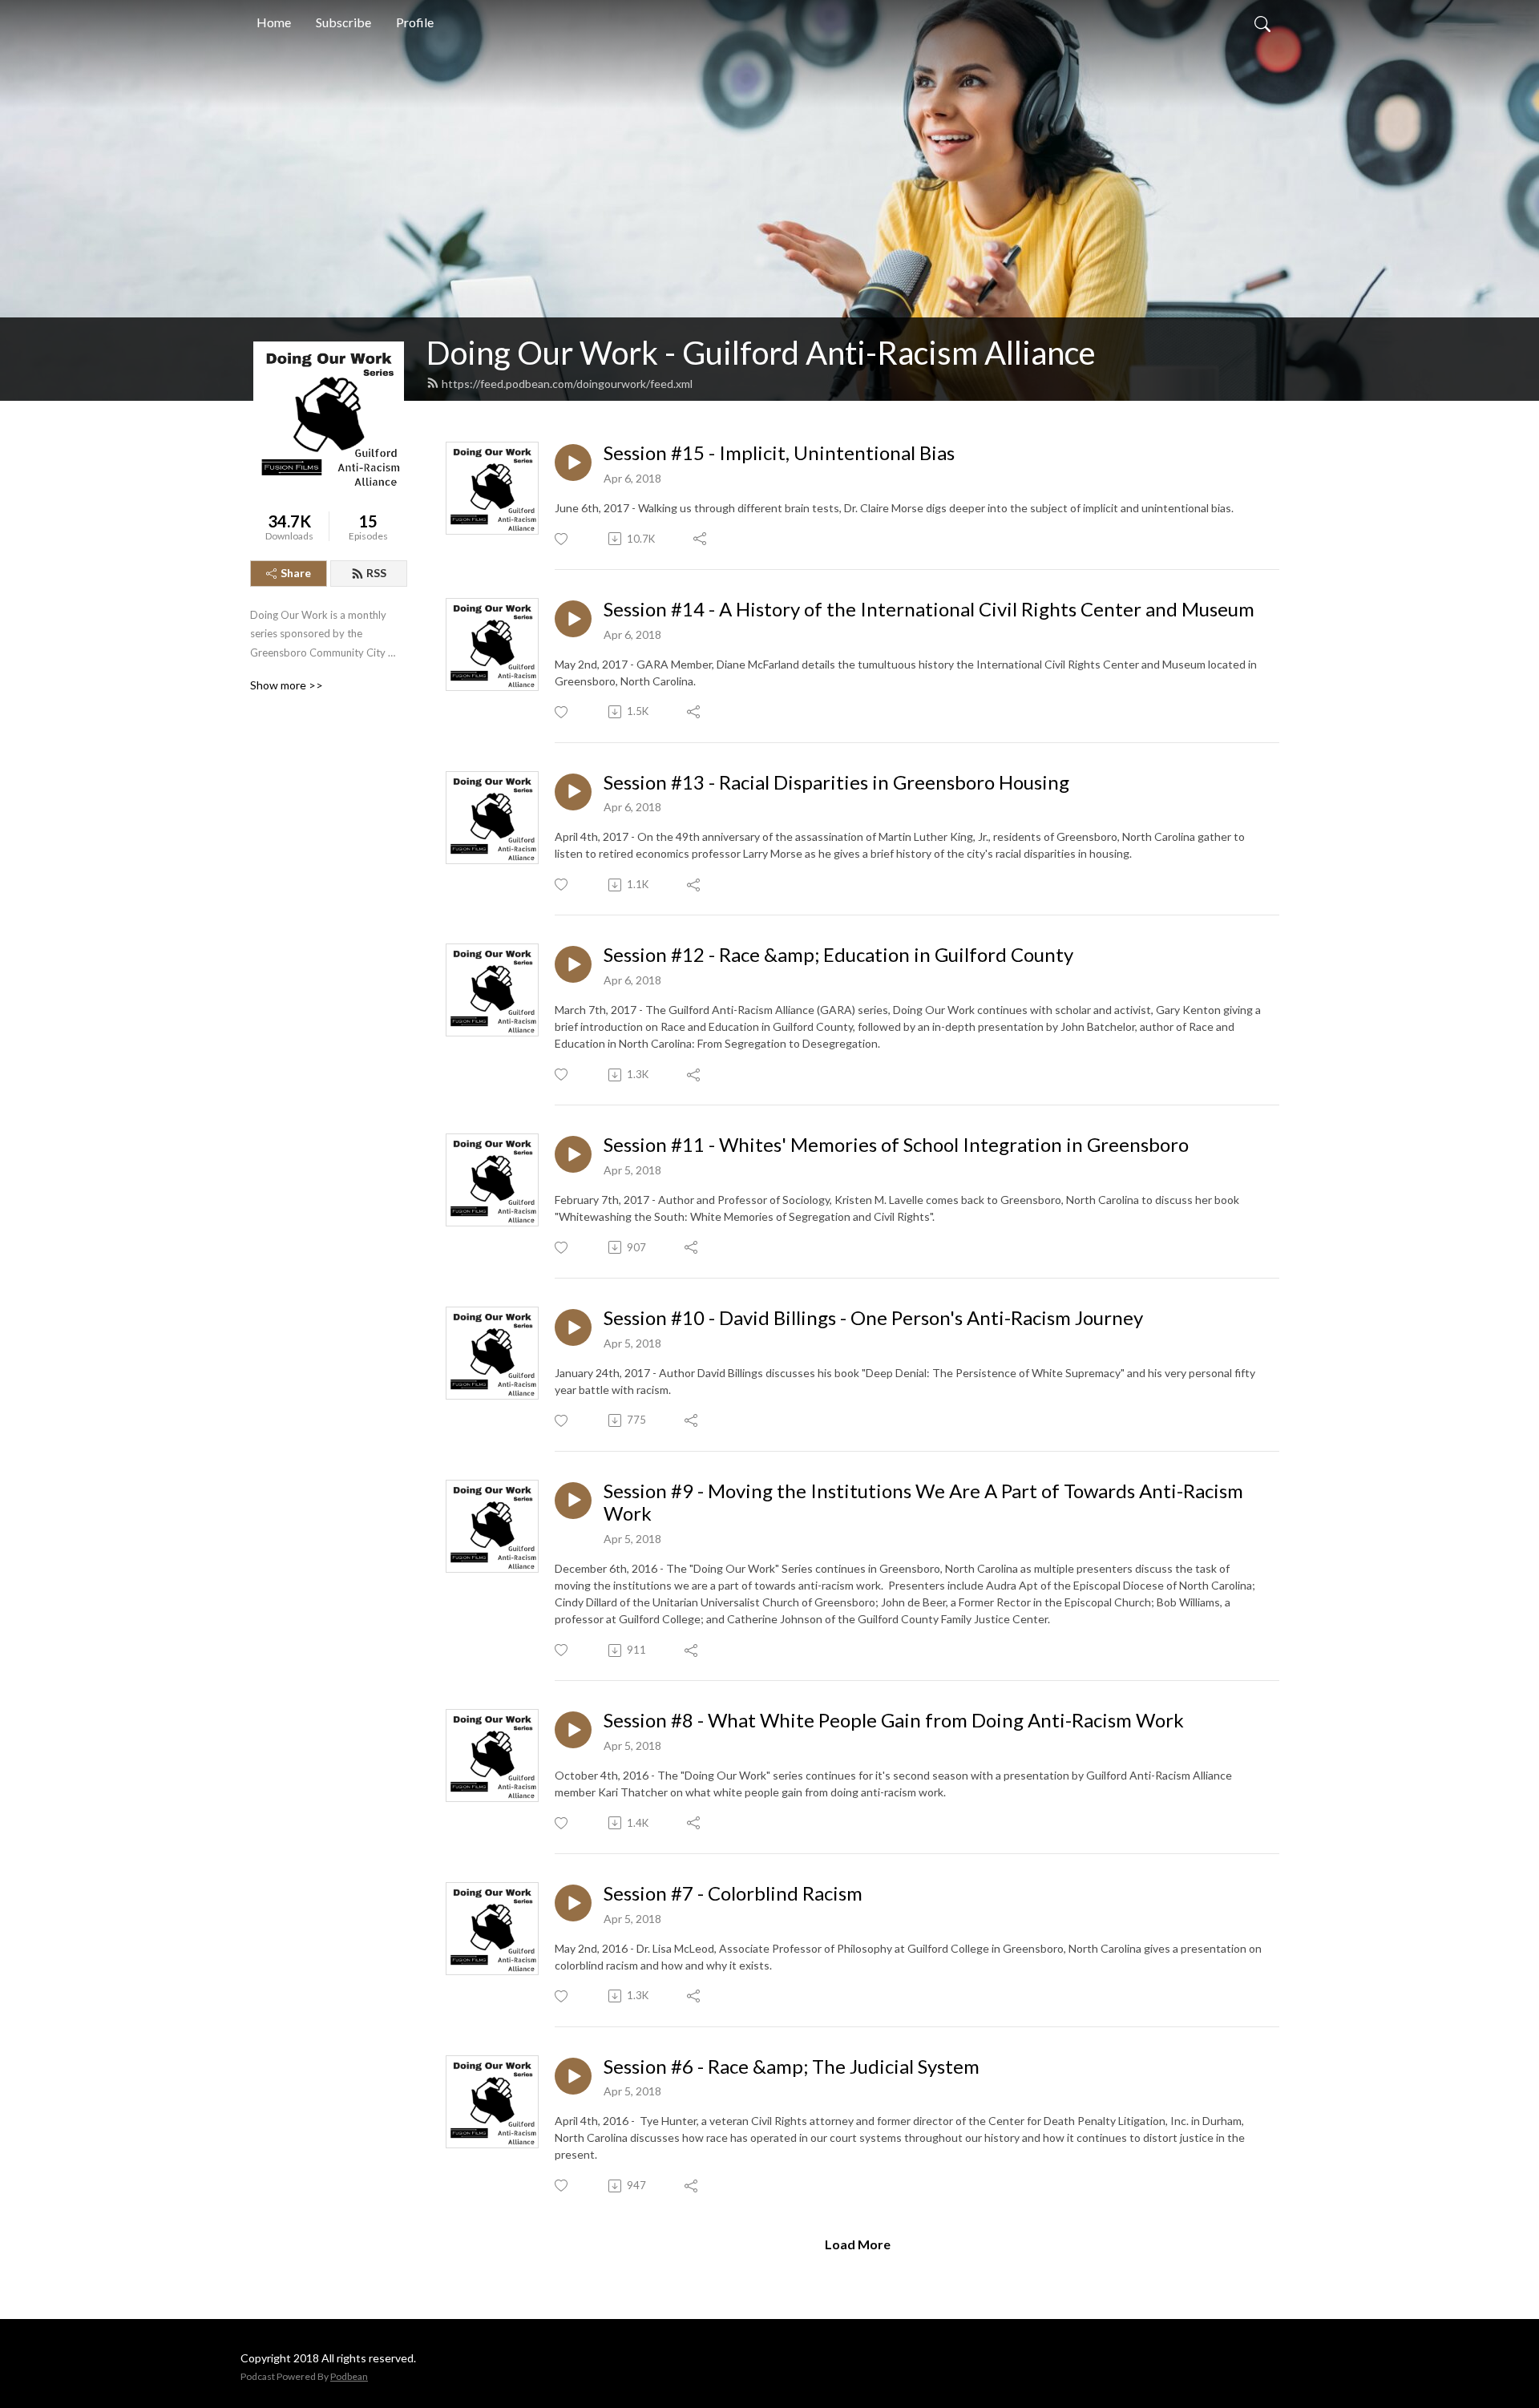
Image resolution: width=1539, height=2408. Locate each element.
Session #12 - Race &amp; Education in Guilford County (838, 955)
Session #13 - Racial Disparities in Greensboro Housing (836, 782)
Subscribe (343, 22)
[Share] (701, 539)
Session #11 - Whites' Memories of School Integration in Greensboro (896, 1145)
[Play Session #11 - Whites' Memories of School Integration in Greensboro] (573, 1154)
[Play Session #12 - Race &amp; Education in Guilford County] (573, 964)
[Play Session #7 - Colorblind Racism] (573, 1903)
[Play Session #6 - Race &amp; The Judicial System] (573, 2076)
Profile (415, 22)
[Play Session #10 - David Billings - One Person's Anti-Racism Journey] (573, 1327)
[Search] (1262, 22)
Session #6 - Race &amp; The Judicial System (792, 2067)
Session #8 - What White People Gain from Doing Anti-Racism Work (894, 1720)
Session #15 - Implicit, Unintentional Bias (779, 453)
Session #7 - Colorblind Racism (733, 1893)
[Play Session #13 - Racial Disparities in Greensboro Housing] (573, 792)
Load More (858, 2244)
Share (296, 573)
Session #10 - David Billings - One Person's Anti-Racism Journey (873, 1318)
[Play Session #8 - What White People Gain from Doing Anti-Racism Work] (573, 1730)
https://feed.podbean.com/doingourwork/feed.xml (567, 384)
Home (274, 22)
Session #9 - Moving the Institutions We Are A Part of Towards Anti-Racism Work (923, 1503)
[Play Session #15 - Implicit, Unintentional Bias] (573, 463)
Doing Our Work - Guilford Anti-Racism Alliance (761, 353)
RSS (376, 573)
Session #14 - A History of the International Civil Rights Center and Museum (929, 609)
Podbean (349, 2376)
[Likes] (562, 539)
